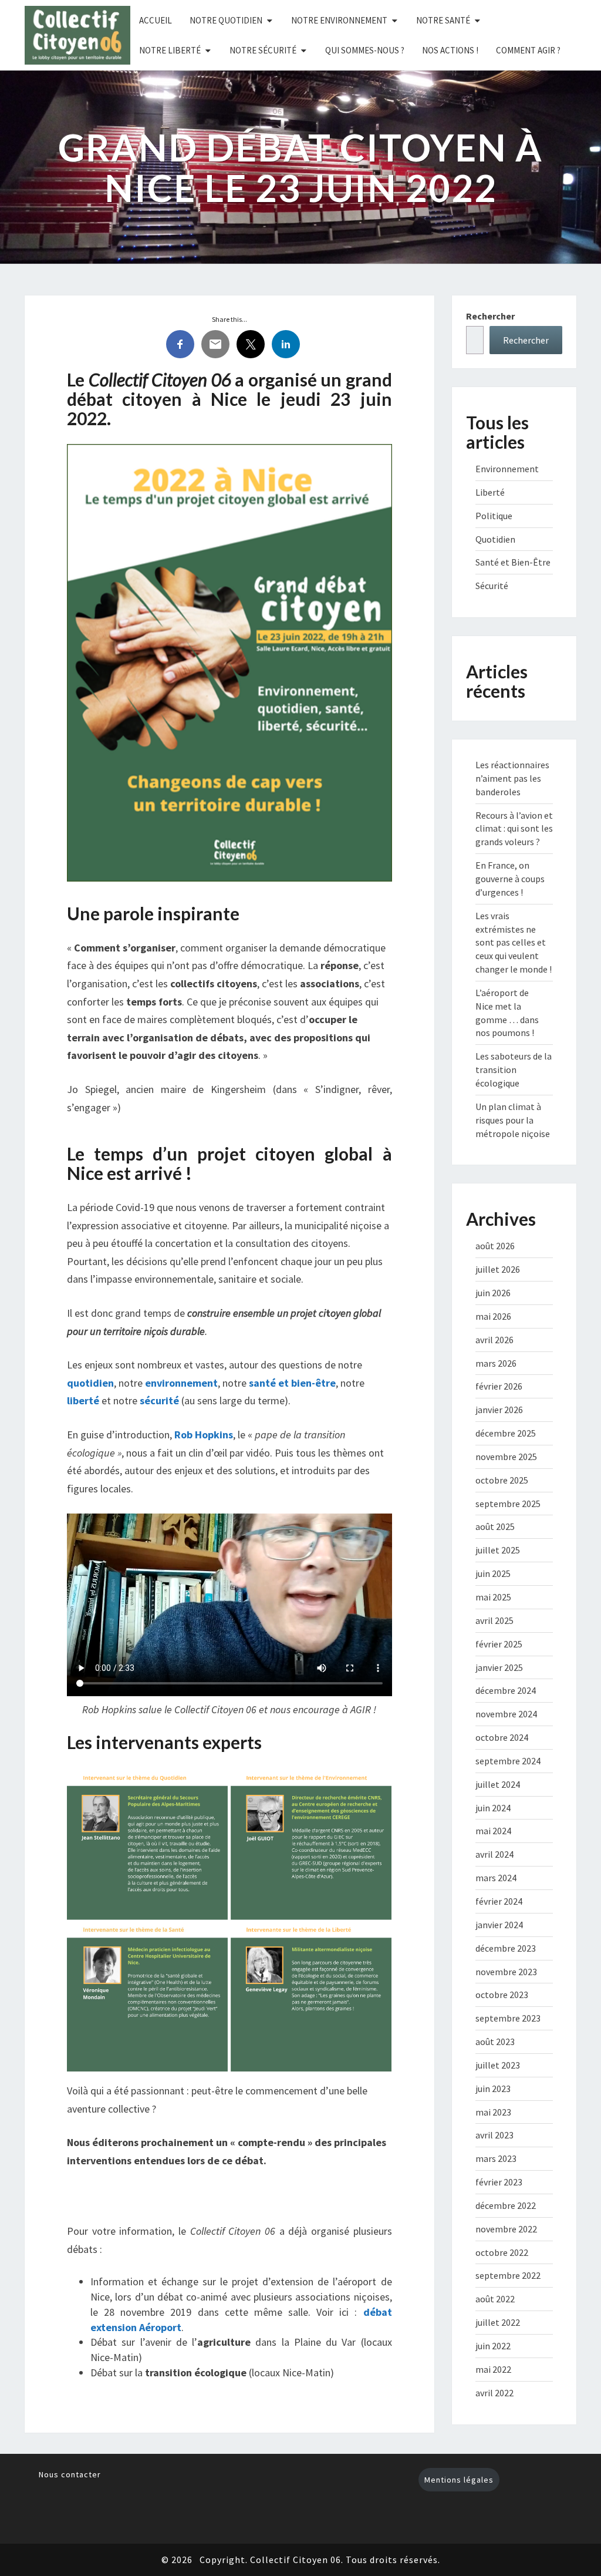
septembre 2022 (508, 2275)
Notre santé (443, 20)
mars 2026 (496, 1363)
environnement (181, 1383)
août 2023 (495, 2042)
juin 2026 (493, 1293)
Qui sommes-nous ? (365, 50)
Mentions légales (459, 2480)
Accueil (156, 20)
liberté (83, 1400)
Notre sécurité (263, 50)
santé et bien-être (292, 1383)
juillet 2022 (498, 2322)
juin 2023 (493, 2089)
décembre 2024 (506, 1690)
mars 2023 (496, 2158)
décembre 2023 (506, 1948)
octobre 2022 (502, 2252)
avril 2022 (494, 2393)
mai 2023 (493, 2112)
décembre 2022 (506, 2205)
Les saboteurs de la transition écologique (514, 1070)
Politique (494, 516)
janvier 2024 (499, 1925)
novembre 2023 (506, 1972)
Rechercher (490, 316)
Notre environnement (339, 20)
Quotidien (495, 539)
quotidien (90, 1383)
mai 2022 (493, 2369)
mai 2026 (493, 1316)
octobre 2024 (502, 1737)
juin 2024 (493, 1808)
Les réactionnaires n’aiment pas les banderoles (512, 778)
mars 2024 (496, 1878)
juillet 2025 (498, 1550)
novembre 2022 (506, 2229)
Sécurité (492, 586)
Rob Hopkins (204, 1435)
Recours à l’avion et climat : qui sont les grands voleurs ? (514, 829)
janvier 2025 (499, 1667)
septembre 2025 (508, 1504)
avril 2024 (494, 1854)
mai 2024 (493, 1831)
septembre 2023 (508, 2018)
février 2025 (499, 1644)
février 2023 (499, 2182)
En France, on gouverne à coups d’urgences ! (510, 879)
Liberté (490, 492)
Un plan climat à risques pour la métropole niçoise (513, 1120)
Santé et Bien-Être (513, 562)
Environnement (507, 469)
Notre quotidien (226, 20)
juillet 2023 (498, 2065)
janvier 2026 (499, 1410)
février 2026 (499, 1386)
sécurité (159, 1400)
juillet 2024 (498, 1784)
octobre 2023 (502, 1995)
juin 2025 (493, 1573)
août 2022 (495, 2299)
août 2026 (495, 1246)
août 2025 (495, 1526)
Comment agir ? (528, 50)
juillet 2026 (498, 1269)
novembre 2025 (506, 1457)
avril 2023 (494, 2135)
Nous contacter (70, 2474)
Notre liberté (170, 50)
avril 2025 (494, 1620)
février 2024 (499, 1901)
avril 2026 (494, 1340)
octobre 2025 (502, 1480)
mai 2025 (493, 1597)
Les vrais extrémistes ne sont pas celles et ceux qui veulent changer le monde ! (514, 942)
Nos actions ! (450, 50)
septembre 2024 (508, 1761)
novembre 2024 (506, 1714)
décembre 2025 (506, 1433)
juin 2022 (493, 2346)
